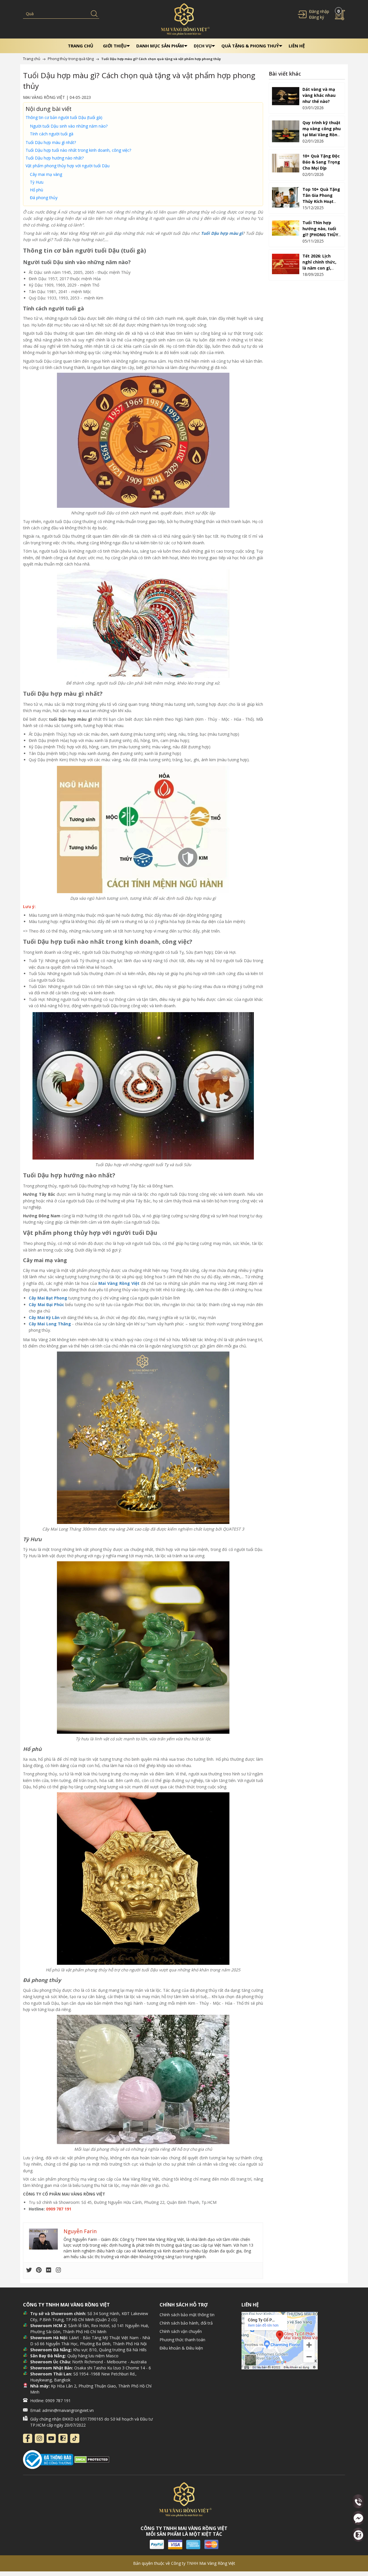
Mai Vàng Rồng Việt (119, 1283)
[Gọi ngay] (358, 2502)
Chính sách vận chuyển (181, 2331)
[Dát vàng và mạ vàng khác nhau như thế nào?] (286, 96)
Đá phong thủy (44, 198)
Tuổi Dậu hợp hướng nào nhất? (55, 158)
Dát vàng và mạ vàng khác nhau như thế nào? (319, 95)
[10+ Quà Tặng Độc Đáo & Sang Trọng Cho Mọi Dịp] (286, 163)
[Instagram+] (39, 2438)
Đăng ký (317, 17)
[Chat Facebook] (358, 2518)
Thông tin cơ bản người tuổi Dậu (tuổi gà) (64, 117)
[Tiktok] (75, 2438)
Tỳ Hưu (37, 182)
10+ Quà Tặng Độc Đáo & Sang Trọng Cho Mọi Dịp (321, 162)
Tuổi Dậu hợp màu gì (222, 233)
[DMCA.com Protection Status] (92, 2459)
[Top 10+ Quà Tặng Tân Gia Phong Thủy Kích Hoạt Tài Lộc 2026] (286, 197)
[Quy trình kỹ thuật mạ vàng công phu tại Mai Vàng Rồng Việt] (286, 131)
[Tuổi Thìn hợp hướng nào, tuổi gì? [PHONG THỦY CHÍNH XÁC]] (286, 228)
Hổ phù (37, 190)
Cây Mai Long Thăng (50, 1324)
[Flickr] (49, 2271)
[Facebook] (28, 2438)
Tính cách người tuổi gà (52, 134)
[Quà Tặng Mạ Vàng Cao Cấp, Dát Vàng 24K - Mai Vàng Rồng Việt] (184, 19)
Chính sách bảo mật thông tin (187, 2315)
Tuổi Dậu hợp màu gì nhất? (51, 142)
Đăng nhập (319, 11)
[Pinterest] (39, 2271)
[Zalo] (63, 2438)
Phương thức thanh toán (182, 2340)
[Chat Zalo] (358, 2535)
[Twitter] (29, 2271)
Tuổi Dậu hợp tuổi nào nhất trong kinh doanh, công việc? (78, 150)
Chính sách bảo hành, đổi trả (186, 2323)
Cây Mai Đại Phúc (46, 1305)
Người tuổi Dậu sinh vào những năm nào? (69, 126)
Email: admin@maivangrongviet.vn (62, 2410)
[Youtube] (51, 2438)
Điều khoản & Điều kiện (181, 2348)
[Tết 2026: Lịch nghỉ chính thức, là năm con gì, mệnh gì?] (286, 264)
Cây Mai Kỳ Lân (44, 1317)
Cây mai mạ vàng (46, 174)
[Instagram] (58, 2271)
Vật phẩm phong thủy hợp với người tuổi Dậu (68, 166)
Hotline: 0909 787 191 (50, 2401)
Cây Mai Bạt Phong (48, 1298)
